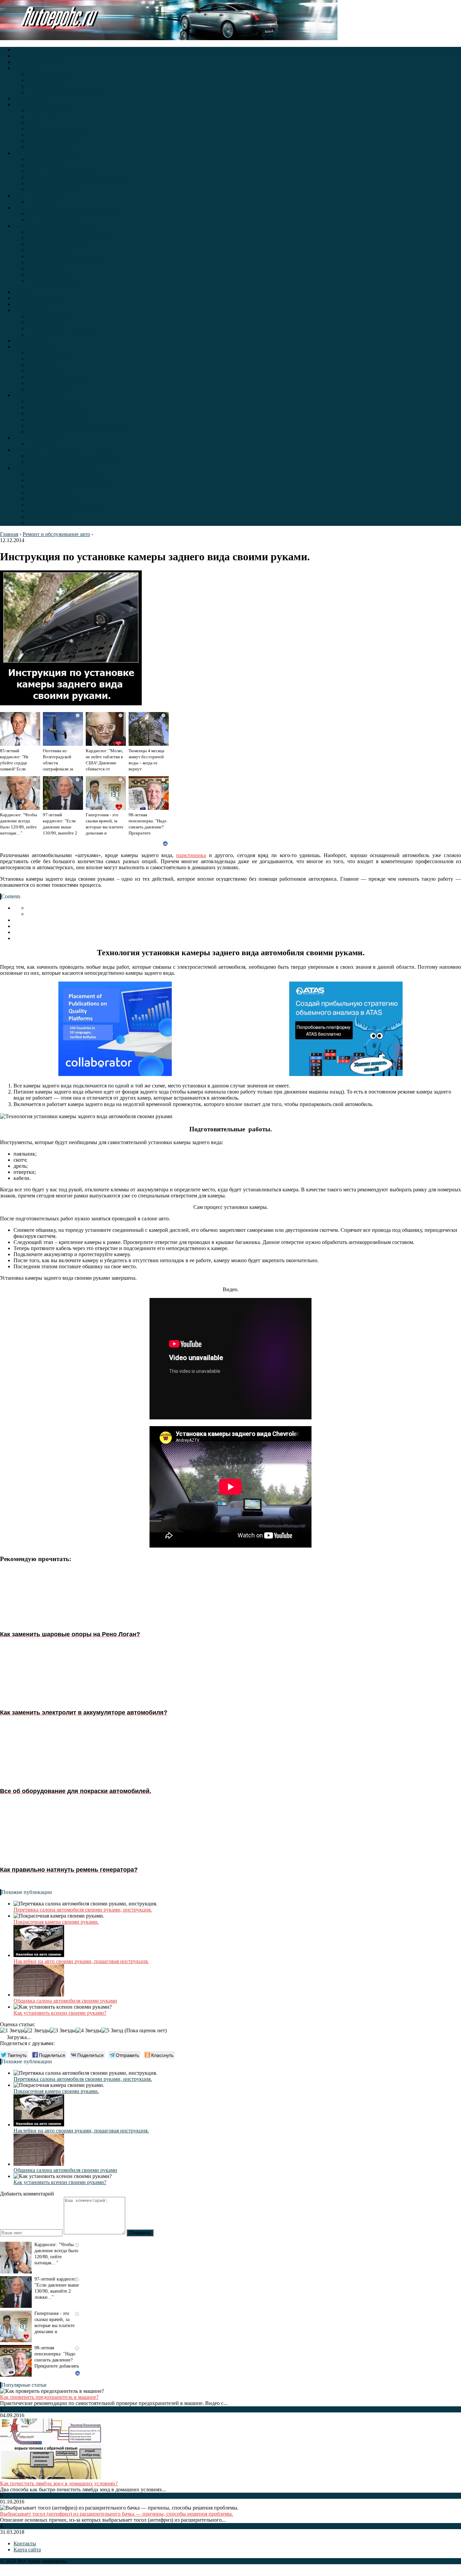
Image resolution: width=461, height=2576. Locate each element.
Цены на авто (43, 202)
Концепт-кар (42, 117)
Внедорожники (31, 98)
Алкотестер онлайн (49, 250)
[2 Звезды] (37, 2031)
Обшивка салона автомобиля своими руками (65, 2001)
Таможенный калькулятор (57, 244)
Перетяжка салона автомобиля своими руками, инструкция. (83, 1910)
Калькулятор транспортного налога (68, 238)
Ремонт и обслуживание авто (61, 171)
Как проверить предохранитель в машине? (49, 2397)
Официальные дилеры (53, 159)
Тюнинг (36, 189)
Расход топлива (45, 165)
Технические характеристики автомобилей (77, 183)
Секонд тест (41, 141)
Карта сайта (27, 2550)
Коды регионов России (54, 280)
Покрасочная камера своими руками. (56, 1922)
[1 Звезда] (12, 2031)
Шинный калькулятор (52, 220)
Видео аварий (43, 129)
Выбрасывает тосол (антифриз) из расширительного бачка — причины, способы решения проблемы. (117, 2514)
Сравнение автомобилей (55, 177)
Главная (23, 50)
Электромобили (32, 62)
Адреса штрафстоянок (52, 256)
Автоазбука (27, 68)
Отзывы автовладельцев (55, 135)
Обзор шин (26, 208)
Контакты (25, 2543)
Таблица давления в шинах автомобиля (73, 214)
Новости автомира (35, 104)
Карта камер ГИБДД (50, 274)
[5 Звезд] (112, 2031)
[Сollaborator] (115, 1029)
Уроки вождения (46, 86)
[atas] (346, 1029)
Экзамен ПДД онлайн (39, 56)
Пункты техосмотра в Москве (61, 232)
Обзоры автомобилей (38, 153)
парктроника (191, 855)
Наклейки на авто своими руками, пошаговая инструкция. (81, 1961)
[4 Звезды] (88, 2031)
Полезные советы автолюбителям (52, 226)
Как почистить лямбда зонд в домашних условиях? (59, 2483)
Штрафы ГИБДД (46, 268)
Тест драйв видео (47, 147)
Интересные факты (49, 110)
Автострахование (47, 74)
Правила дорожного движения (62, 92)
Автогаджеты (43, 80)
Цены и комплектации (39, 195)
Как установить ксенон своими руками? (60, 2013)
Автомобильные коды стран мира (66, 262)
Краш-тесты (41, 123)
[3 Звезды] (63, 2031)
